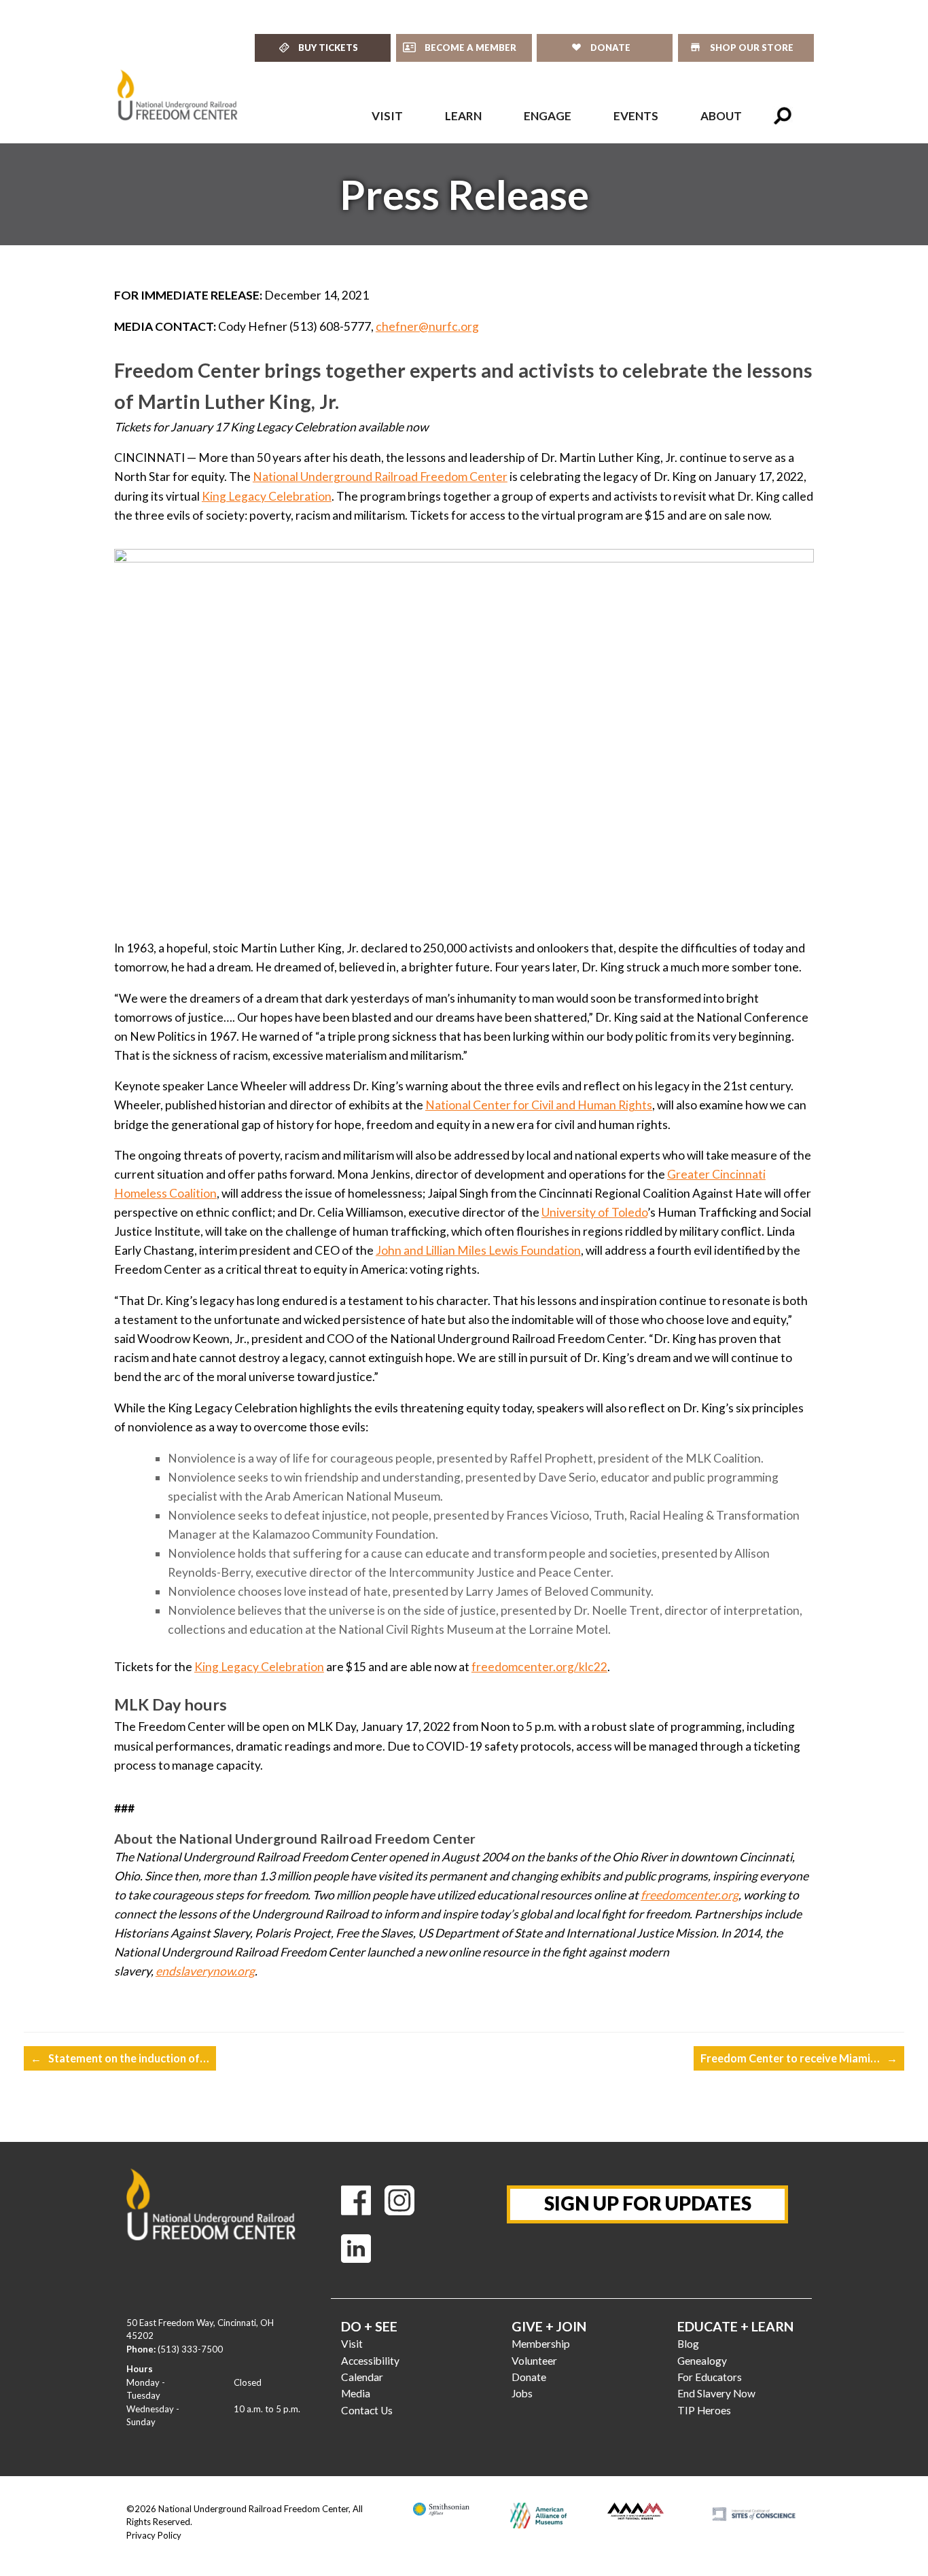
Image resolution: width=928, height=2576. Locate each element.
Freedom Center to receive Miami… (799, 2058)
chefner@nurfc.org (427, 326)
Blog (688, 2344)
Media (356, 2393)
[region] (464, 194)
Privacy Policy (154, 2535)
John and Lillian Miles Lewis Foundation (478, 1250)
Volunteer (534, 2361)
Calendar (362, 2377)
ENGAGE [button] (548, 116)
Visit (352, 2344)
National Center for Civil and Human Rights (539, 1105)
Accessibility (370, 2361)
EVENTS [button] (636, 116)
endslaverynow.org (205, 1971)
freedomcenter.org (690, 1895)
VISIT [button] (387, 116)
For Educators (710, 2377)
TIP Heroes (704, 2410)
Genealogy (702, 2361)
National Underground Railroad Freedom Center (380, 477)
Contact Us (367, 2410)
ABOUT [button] (721, 116)
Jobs (522, 2393)
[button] (783, 116)
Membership (541, 2344)
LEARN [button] (463, 116)
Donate (529, 2377)
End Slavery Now (716, 2393)
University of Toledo (594, 1212)
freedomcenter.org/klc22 (539, 1667)
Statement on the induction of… (120, 2058)
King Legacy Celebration (267, 496)
